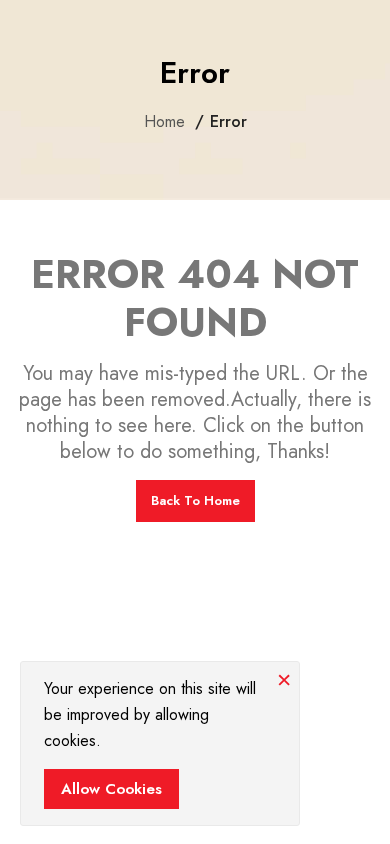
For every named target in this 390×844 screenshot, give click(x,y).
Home (164, 122)
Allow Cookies (111, 789)
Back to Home (195, 500)
